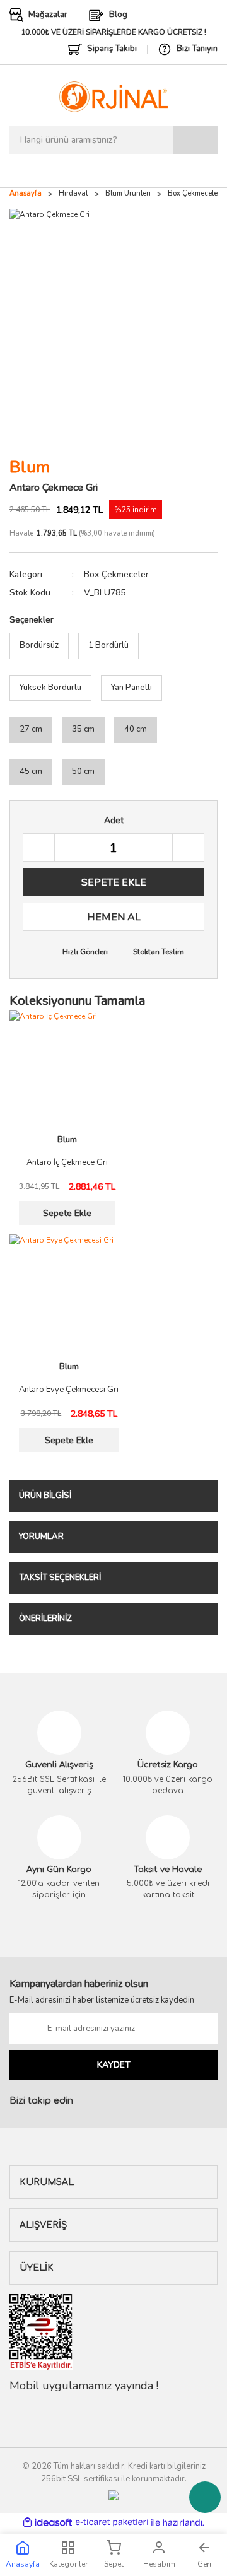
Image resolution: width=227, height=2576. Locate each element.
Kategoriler (68, 2564)
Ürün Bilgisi (45, 1496)
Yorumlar (41, 1537)
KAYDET (114, 2065)
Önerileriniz (45, 1619)
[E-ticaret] (112, 2522)
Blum (30, 467)
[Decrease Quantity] (39, 848)
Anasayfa (23, 2564)
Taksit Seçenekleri (60, 1578)
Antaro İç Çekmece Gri (67, 1163)
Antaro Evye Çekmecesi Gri (69, 1390)
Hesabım (159, 2564)
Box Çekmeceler (116, 574)
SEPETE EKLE (114, 882)
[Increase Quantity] (188, 848)
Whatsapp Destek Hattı (205, 2497)
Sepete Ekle (67, 1213)
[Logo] (113, 97)
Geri (204, 2564)
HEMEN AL (114, 917)
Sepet (114, 2564)
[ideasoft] (47, 2523)
